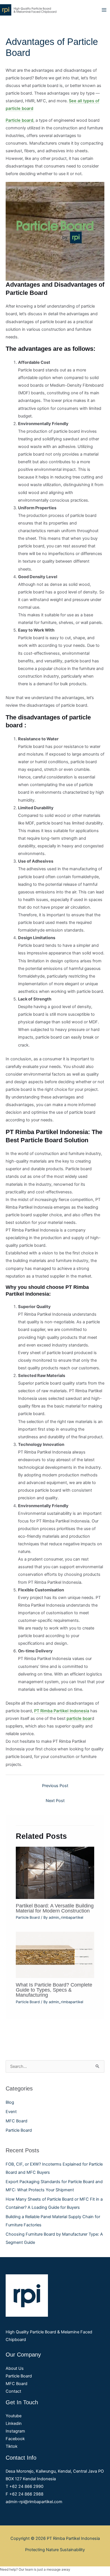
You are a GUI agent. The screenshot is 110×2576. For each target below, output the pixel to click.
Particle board (19, 120)
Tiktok (12, 2446)
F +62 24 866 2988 (25, 2494)
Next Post (55, 1801)
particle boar (79, 1718)
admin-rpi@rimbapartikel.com (34, 2502)
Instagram (15, 2431)
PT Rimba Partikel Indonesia (62, 1711)
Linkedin (14, 2423)
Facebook (15, 2439)
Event (11, 2112)
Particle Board (19, 2130)
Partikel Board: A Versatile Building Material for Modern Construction (55, 1908)
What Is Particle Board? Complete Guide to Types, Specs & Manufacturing (54, 1990)
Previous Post (55, 1786)
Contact (13, 2391)
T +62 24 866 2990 (25, 2486)
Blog (10, 2102)
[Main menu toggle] (104, 10)
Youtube (14, 2416)
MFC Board (16, 2121)
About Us (15, 2368)
